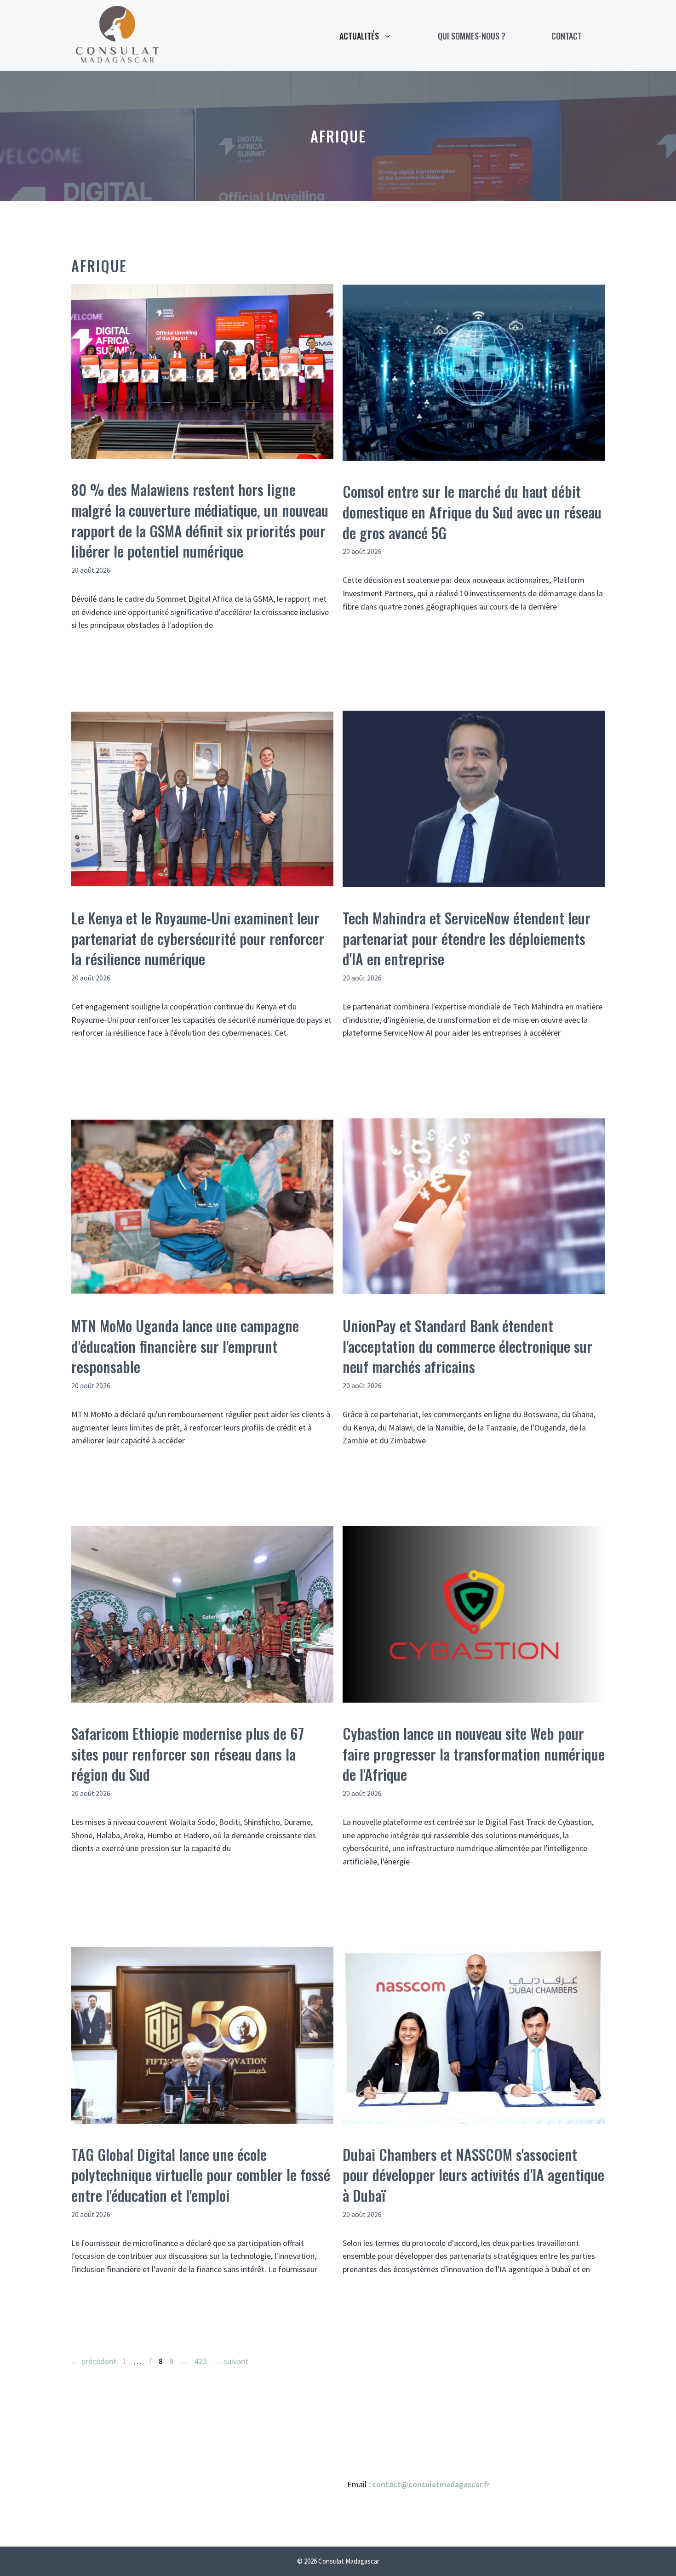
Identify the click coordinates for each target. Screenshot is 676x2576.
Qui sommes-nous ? (472, 36)
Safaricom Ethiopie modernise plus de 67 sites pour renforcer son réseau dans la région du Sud (188, 1754)
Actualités (359, 36)
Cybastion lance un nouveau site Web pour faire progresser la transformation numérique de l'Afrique (474, 1754)
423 (202, 2361)
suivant (231, 2361)
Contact (567, 36)
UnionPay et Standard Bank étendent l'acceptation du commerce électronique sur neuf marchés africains (467, 1346)
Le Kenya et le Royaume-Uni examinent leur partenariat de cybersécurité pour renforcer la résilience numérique (198, 938)
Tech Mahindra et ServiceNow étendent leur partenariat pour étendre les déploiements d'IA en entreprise (467, 938)
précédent (94, 2361)
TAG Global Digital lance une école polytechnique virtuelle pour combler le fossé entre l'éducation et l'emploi (201, 2175)
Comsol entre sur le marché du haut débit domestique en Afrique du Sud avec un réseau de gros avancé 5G (472, 512)
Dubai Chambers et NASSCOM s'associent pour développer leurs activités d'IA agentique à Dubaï (473, 2175)
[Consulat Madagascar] (117, 35)
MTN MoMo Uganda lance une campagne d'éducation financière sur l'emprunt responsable (185, 1346)
